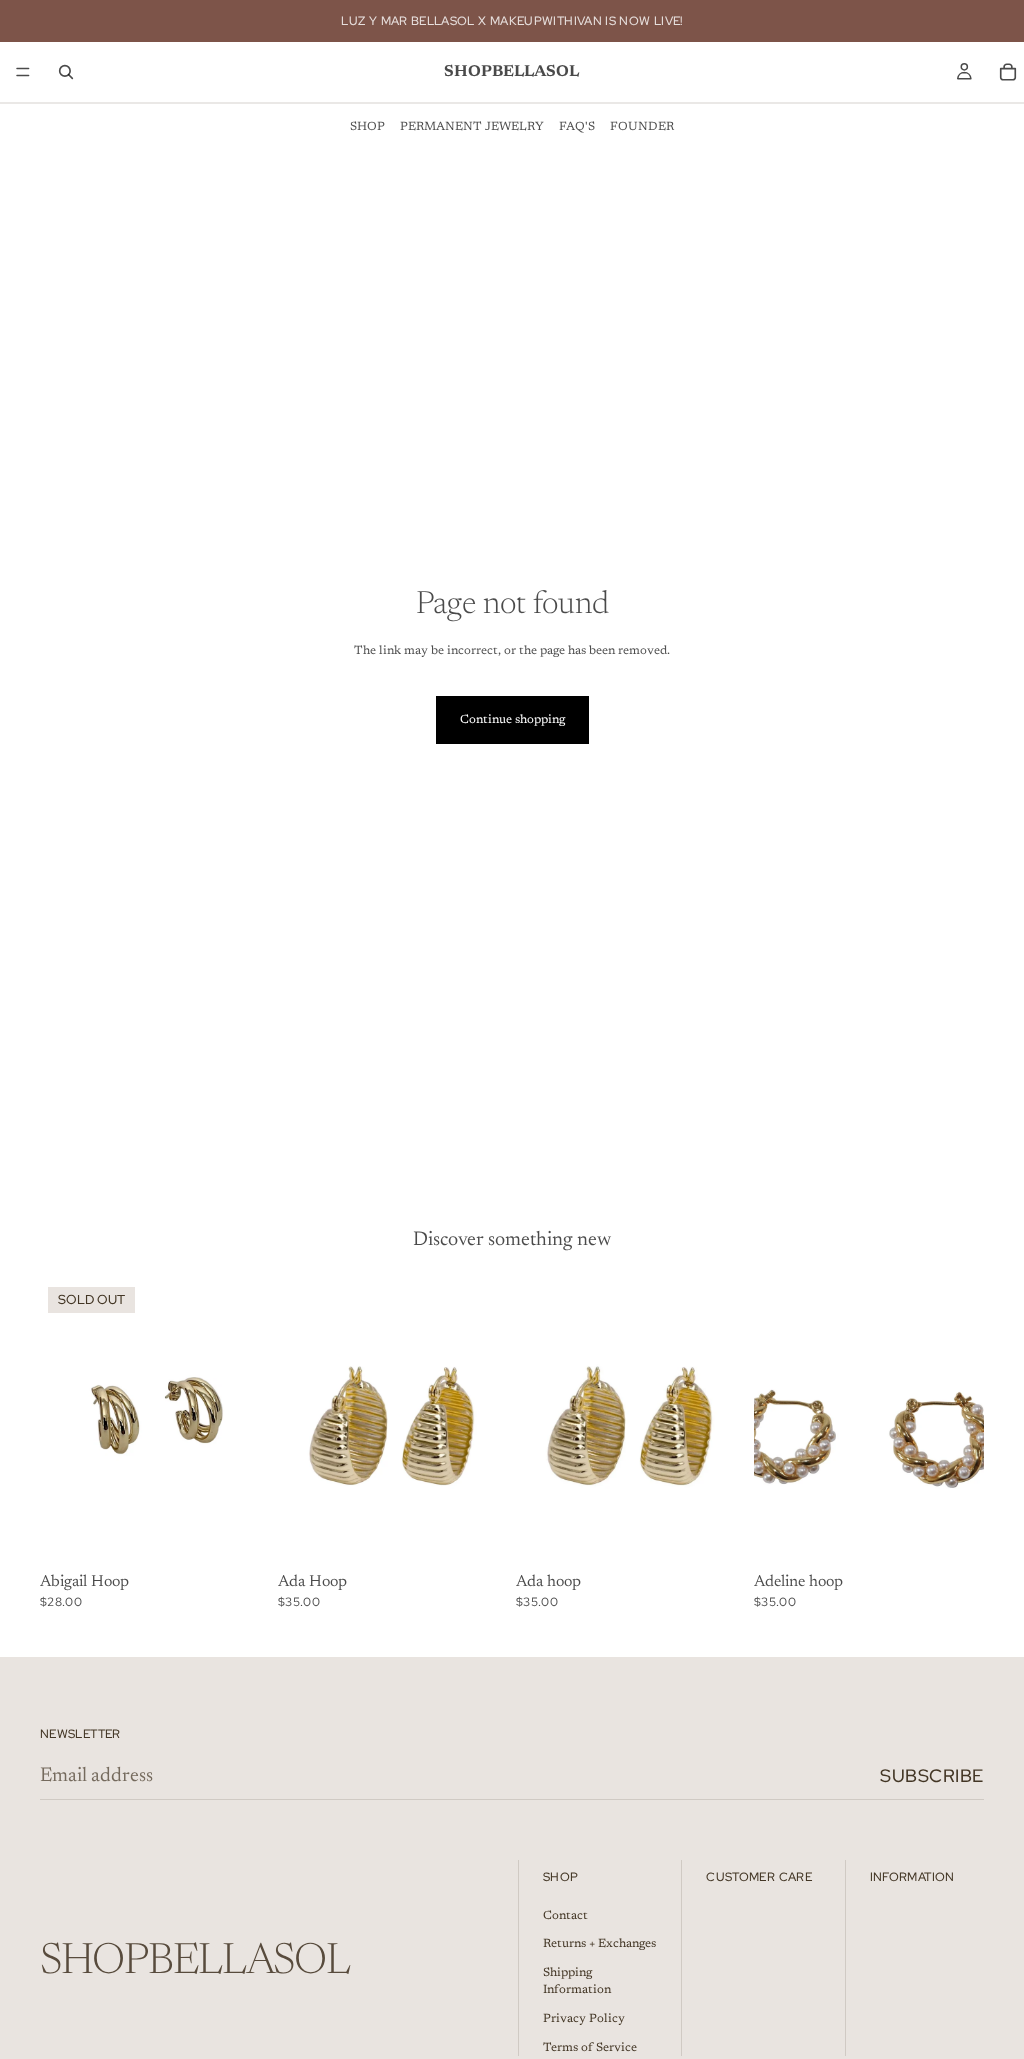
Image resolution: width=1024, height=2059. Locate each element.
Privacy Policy (584, 2019)
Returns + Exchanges (599, 1945)
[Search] (66, 72)
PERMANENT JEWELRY (472, 127)
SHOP (367, 127)
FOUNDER (642, 127)
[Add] (477, 1535)
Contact (565, 1916)
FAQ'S (577, 127)
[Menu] (23, 72)
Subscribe (932, 1775)
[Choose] (715, 1535)
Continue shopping (512, 720)
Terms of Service (590, 2048)
